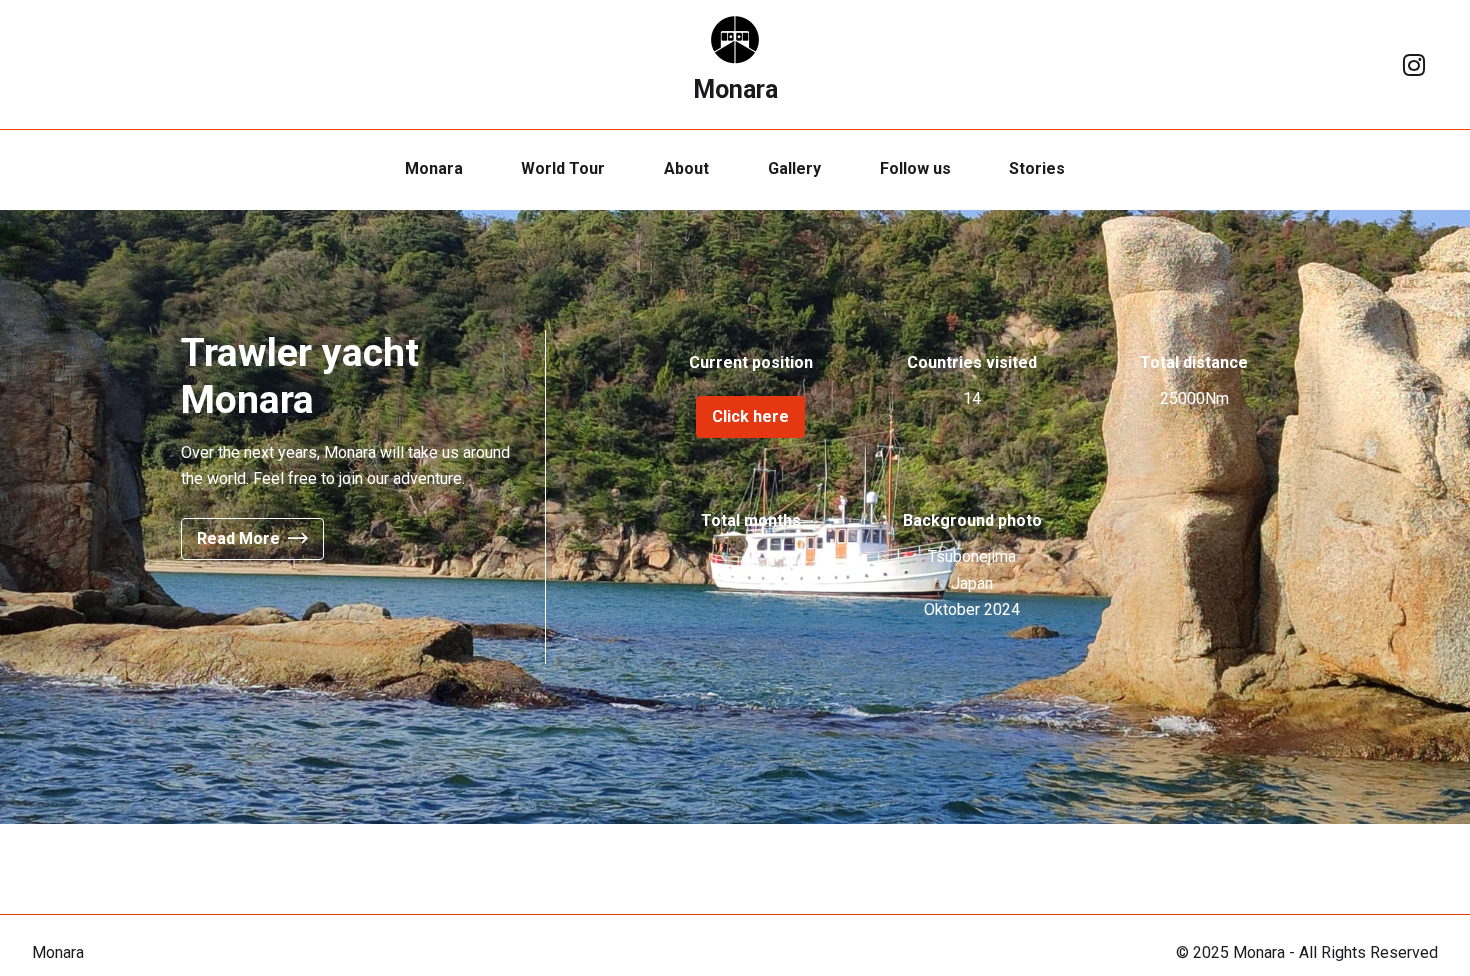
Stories (1037, 168)
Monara (735, 89)
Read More (238, 538)
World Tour (563, 168)
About (686, 168)
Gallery (794, 168)
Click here (750, 416)
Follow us (915, 168)
